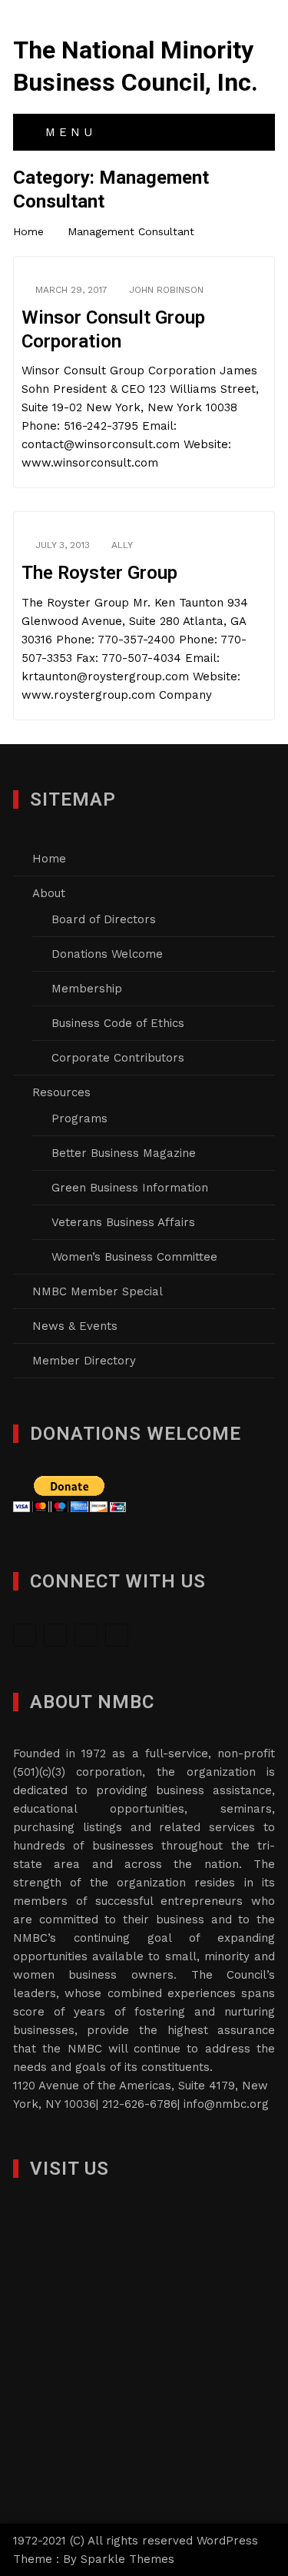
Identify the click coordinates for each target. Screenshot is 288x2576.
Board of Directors (104, 919)
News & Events (75, 1326)
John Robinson (166, 290)
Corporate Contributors (118, 1058)
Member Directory (84, 1361)
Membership (87, 989)
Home (49, 859)
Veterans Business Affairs (123, 1222)
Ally (122, 545)
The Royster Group (99, 573)
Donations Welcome (107, 954)
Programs (79, 1118)
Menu (67, 132)
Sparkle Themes (127, 2559)
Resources (61, 1092)
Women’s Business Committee (134, 1257)
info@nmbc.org (226, 2104)
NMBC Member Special (98, 1291)
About (49, 893)
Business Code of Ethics (118, 1023)
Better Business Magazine (124, 1153)
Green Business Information (130, 1188)
